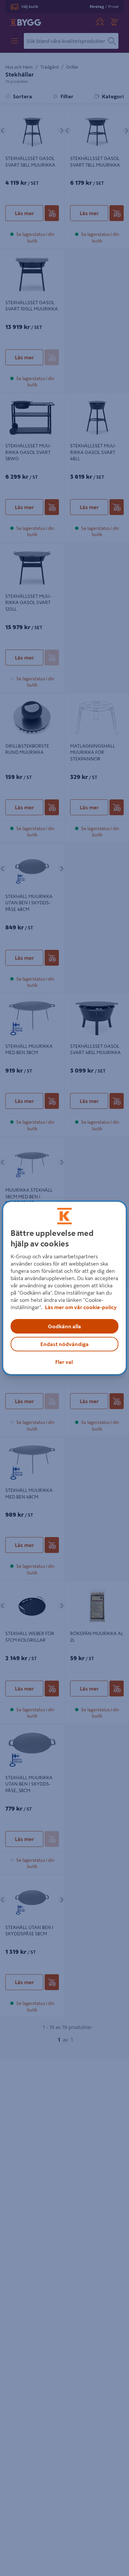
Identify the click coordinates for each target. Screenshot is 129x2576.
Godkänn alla (64, 1326)
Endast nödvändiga (64, 1344)
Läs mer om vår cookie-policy (81, 1307)
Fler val (64, 1362)
